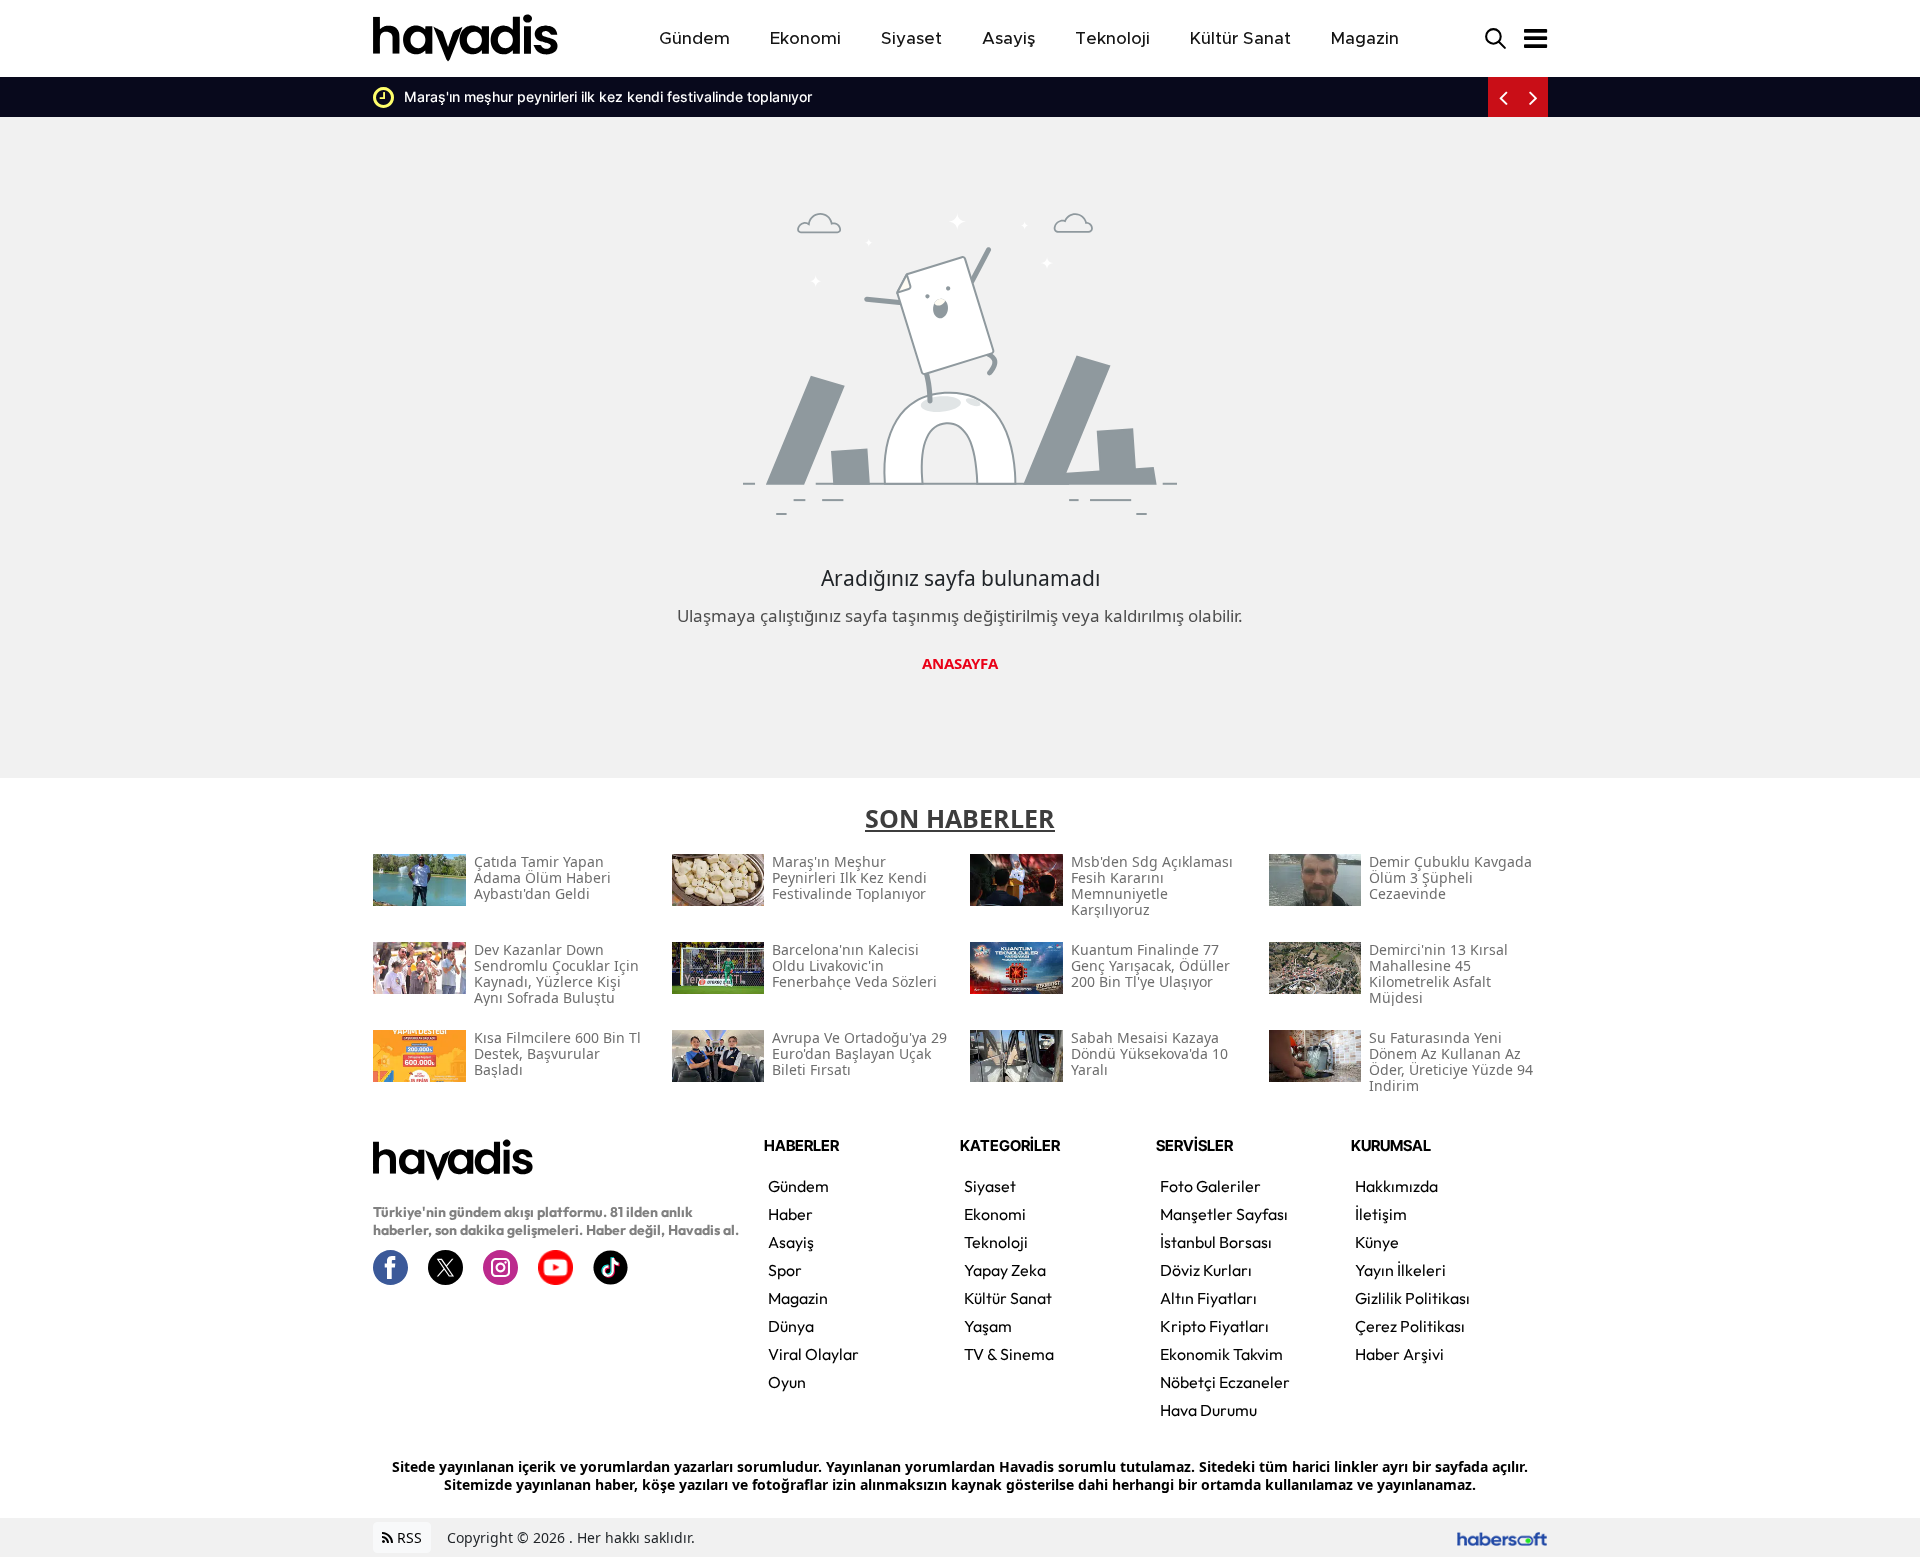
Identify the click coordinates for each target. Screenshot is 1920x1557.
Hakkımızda (1396, 1186)
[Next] (1533, 97)
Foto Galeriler (1210, 1186)
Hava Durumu (1208, 1410)
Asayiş (791, 1242)
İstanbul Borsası (1216, 1242)
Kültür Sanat (1008, 1298)
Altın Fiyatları (1208, 1298)
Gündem (798, 1186)
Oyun (787, 1382)
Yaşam (988, 1326)
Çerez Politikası (1410, 1326)
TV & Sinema (1009, 1354)
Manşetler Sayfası (1224, 1214)
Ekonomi (995, 1214)
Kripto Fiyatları (1214, 1326)
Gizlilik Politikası (1412, 1298)
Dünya (791, 1326)
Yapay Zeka (1005, 1270)
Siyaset (990, 1186)
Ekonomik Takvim (1221, 1354)
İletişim (1381, 1214)
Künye (1377, 1242)
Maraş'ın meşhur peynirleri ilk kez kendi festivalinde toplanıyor (608, 96)
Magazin (798, 1298)
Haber (790, 1214)
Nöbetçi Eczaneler (1225, 1382)
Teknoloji (996, 1242)
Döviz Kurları (1206, 1270)
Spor (785, 1270)
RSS (407, 1537)
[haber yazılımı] (1502, 1537)
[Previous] (1503, 97)
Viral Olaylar (813, 1354)
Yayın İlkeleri (1400, 1270)
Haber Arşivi (1399, 1354)
